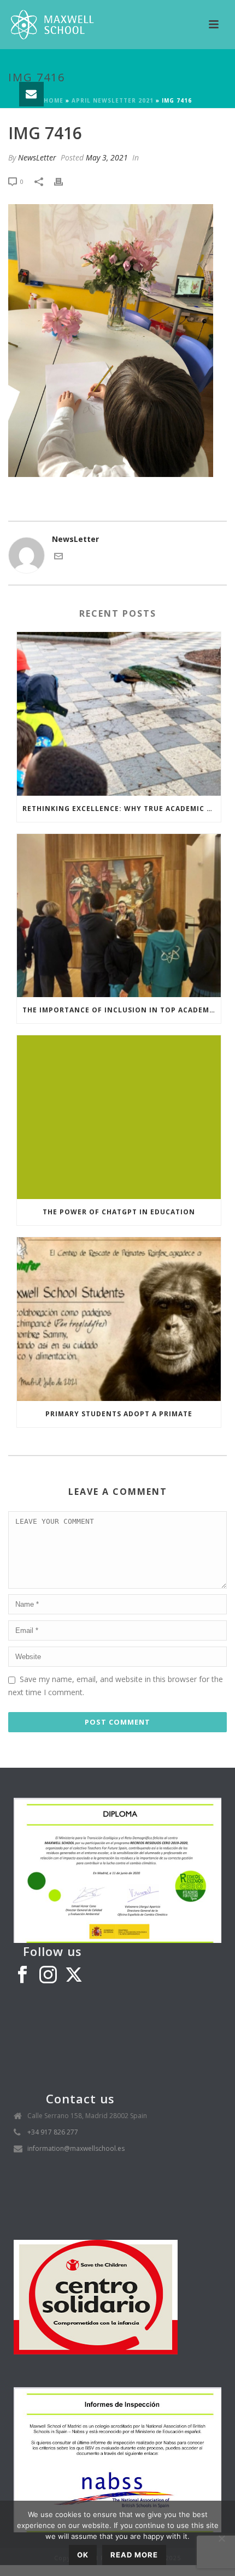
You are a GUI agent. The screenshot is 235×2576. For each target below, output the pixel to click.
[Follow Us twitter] (74, 1975)
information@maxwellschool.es (76, 2148)
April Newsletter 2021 (113, 100)
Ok (83, 2555)
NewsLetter (37, 157)
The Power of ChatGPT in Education (119, 1212)
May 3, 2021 (107, 157)
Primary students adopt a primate (119, 1414)
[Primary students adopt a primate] (119, 1319)
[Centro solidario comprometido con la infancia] (96, 2296)
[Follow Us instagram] (48, 1975)
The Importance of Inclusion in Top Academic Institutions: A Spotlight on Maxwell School (122, 1010)
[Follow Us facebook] (22, 1975)
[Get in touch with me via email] (58, 557)
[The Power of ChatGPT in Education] (119, 1117)
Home (54, 100)
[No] (221, 2538)
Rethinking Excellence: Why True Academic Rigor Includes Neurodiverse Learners (122, 809)
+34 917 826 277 (53, 2132)
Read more (134, 2555)
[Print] (64, 181)
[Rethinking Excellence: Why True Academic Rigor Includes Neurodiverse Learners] (119, 714)
